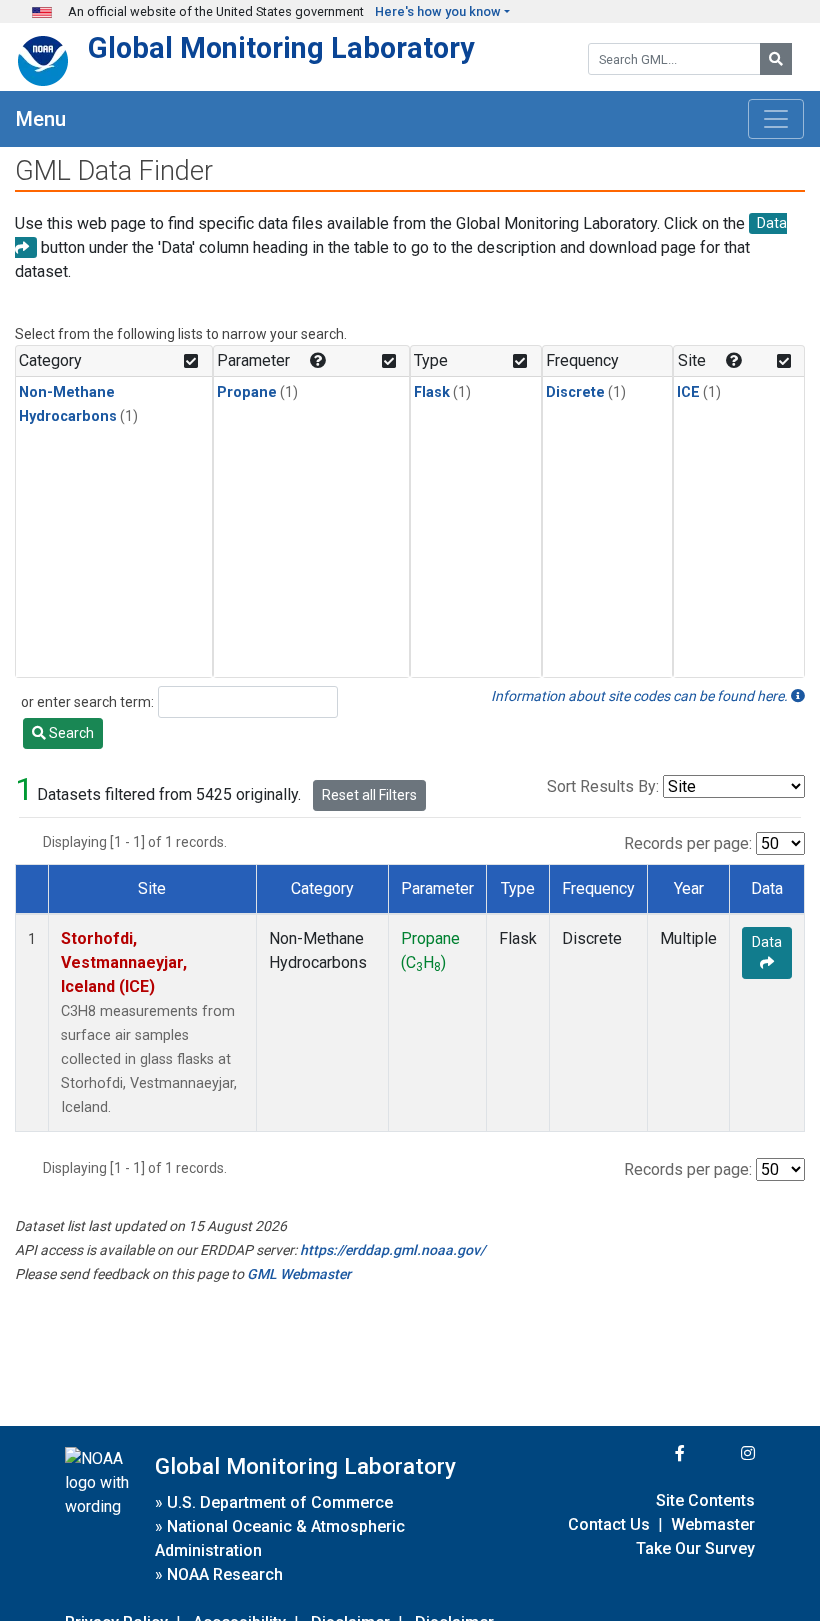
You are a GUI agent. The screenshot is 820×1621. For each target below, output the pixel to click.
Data (767, 942)
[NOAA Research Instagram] (722, 1453)
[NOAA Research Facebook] (653, 1453)
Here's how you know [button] (438, 11)
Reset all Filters (369, 795)
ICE (688, 392)
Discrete (575, 392)
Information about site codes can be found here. (641, 696)
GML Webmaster (299, 1274)
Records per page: (688, 843)
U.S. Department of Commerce (280, 1502)
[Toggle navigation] (776, 119)
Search (70, 733)
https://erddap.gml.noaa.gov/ (392, 1250)
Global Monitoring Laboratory (281, 48)
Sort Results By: (603, 786)
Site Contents (705, 1500)
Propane (247, 392)
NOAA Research (225, 1574)
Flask (432, 392)
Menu (41, 119)
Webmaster (713, 1524)
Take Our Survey (695, 1548)
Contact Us (609, 1524)
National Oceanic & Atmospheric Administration (280, 1538)
